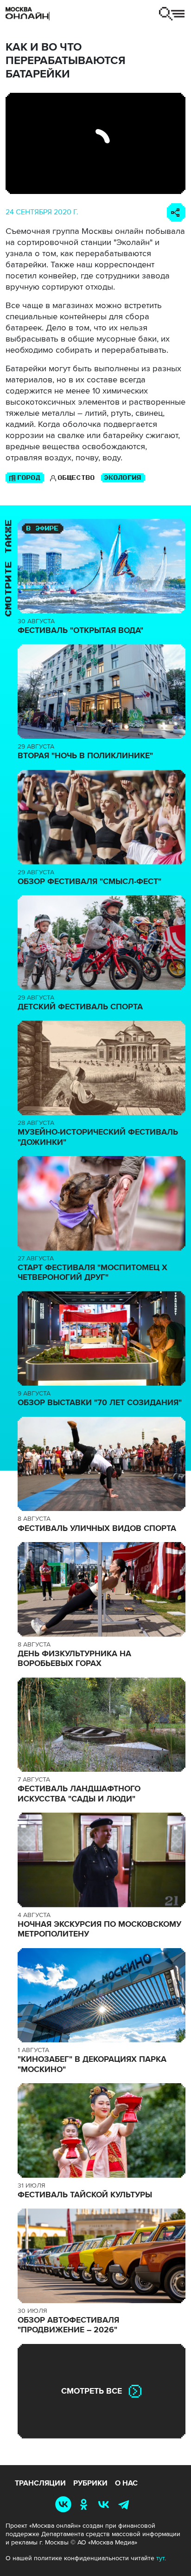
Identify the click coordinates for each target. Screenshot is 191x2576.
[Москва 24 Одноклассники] (85, 2504)
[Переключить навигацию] (172, 14)
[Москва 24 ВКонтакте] (106, 2504)
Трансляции (40, 2483)
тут (160, 2558)
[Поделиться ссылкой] (176, 213)
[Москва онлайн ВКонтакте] (65, 2504)
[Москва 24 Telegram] (126, 2504)
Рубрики (90, 2483)
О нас (126, 2483)
